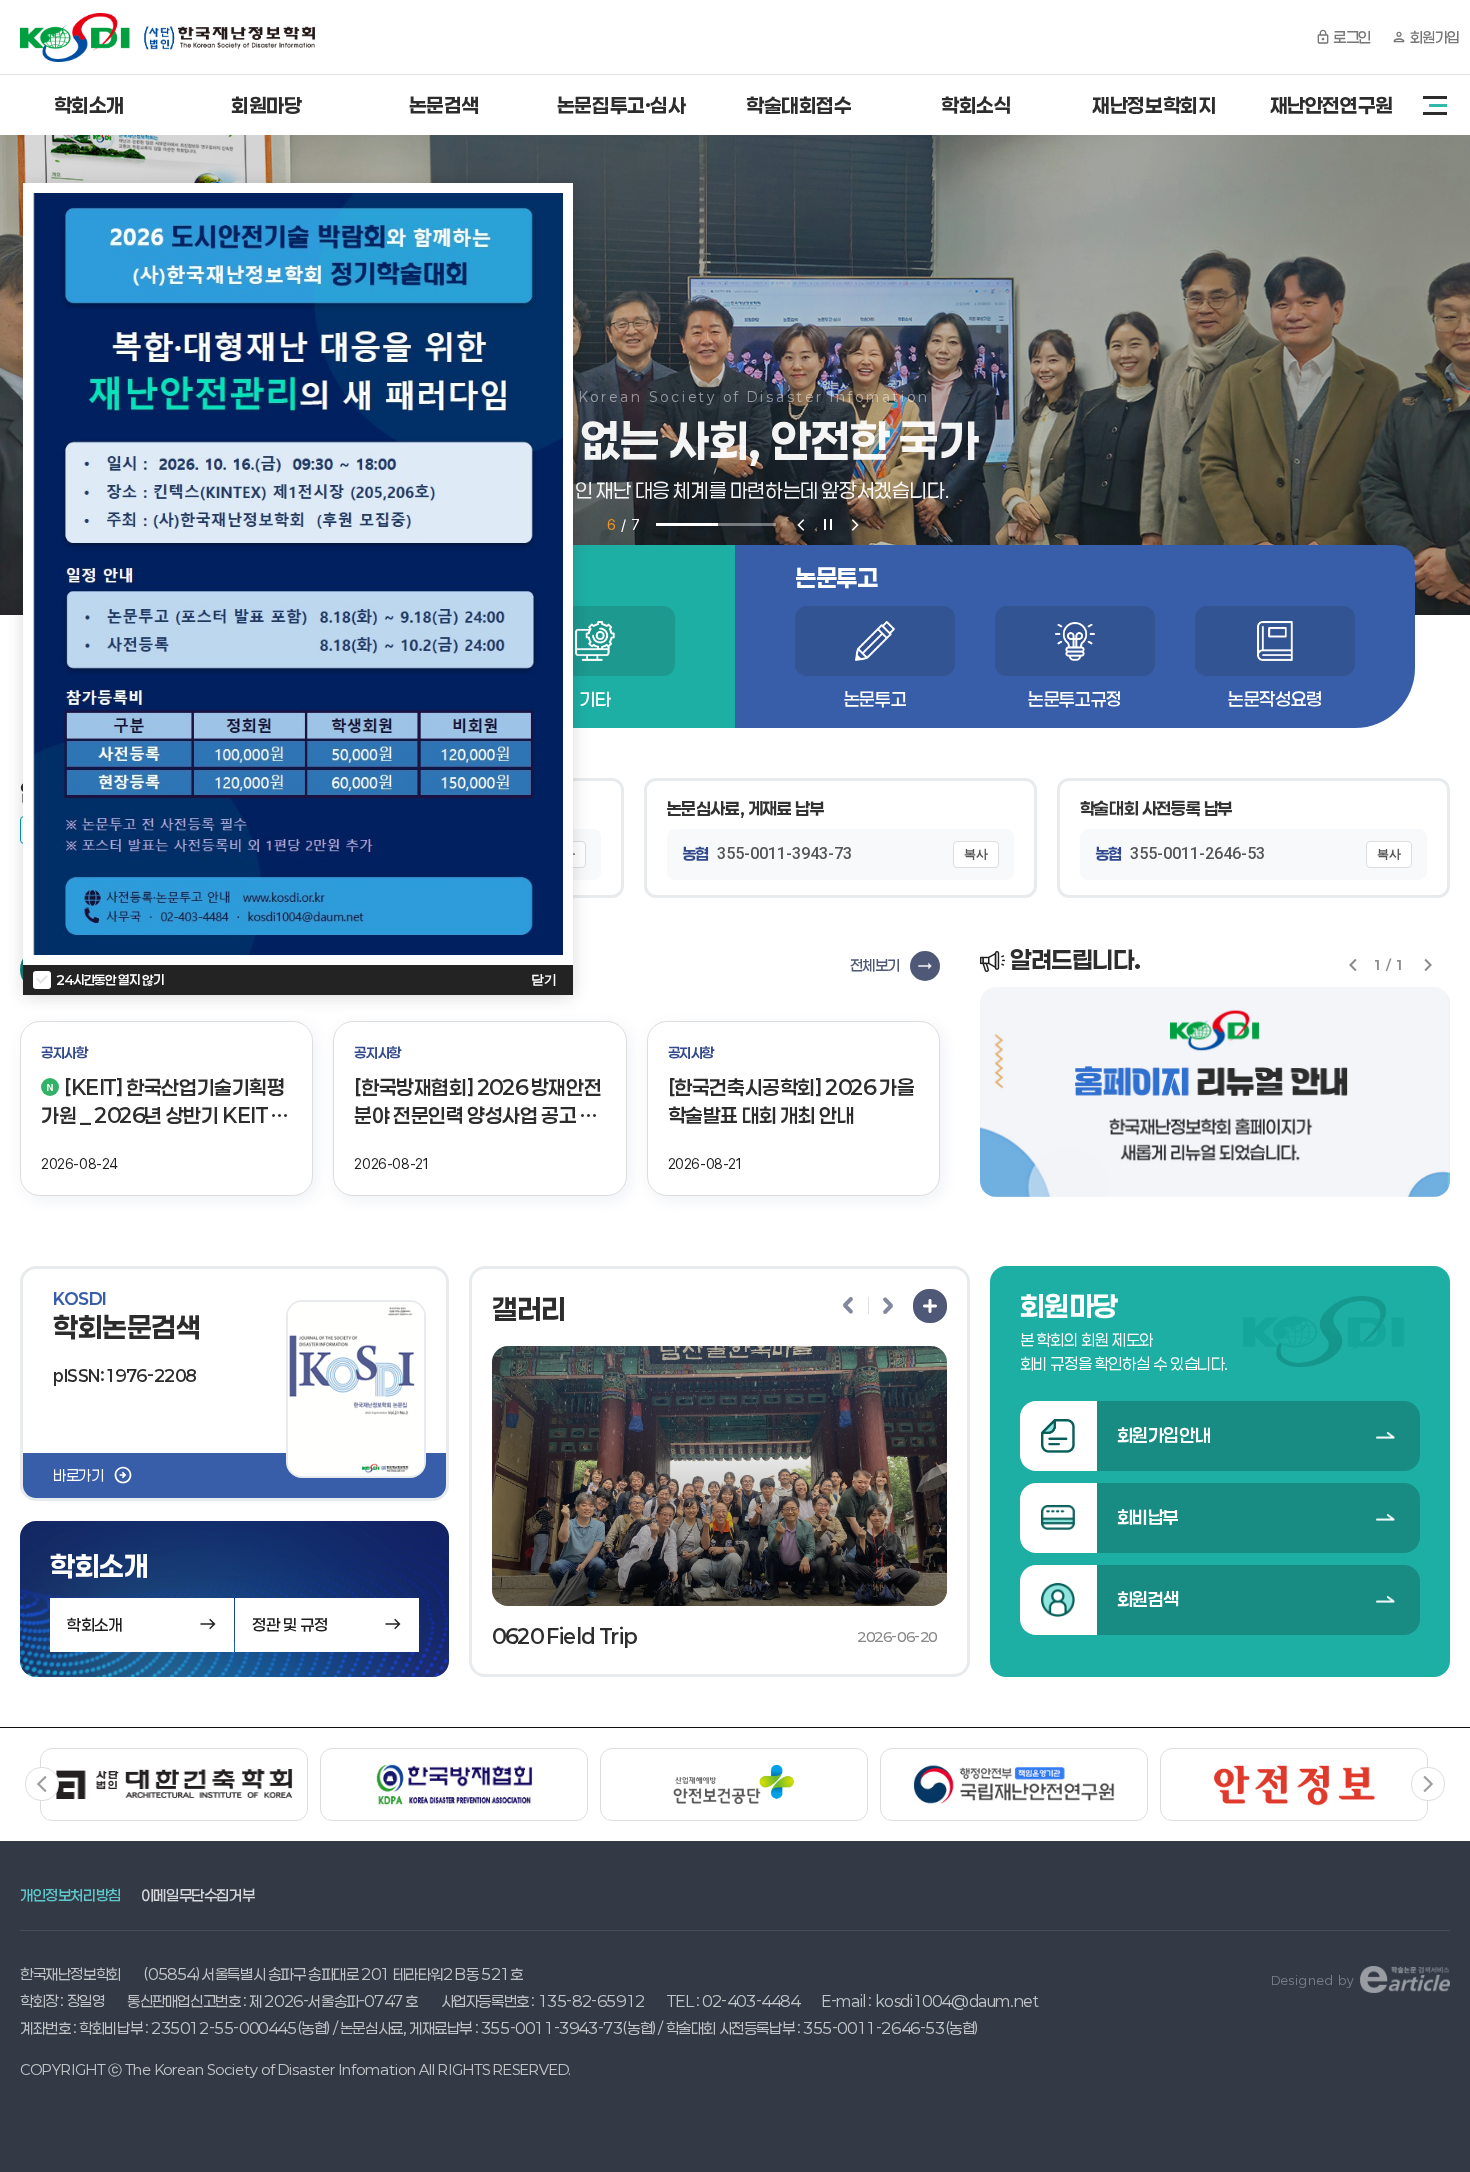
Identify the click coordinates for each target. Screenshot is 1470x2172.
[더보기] (930, 1306)
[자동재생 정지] (828, 525)
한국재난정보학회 (167, 37)
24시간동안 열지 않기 (109, 980)
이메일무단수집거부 (197, 1895)
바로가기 (78, 1475)
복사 (976, 854)
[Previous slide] (801, 525)
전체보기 (875, 965)
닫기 (544, 979)
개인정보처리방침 (70, 1895)
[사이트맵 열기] (1435, 105)
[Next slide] (855, 525)
